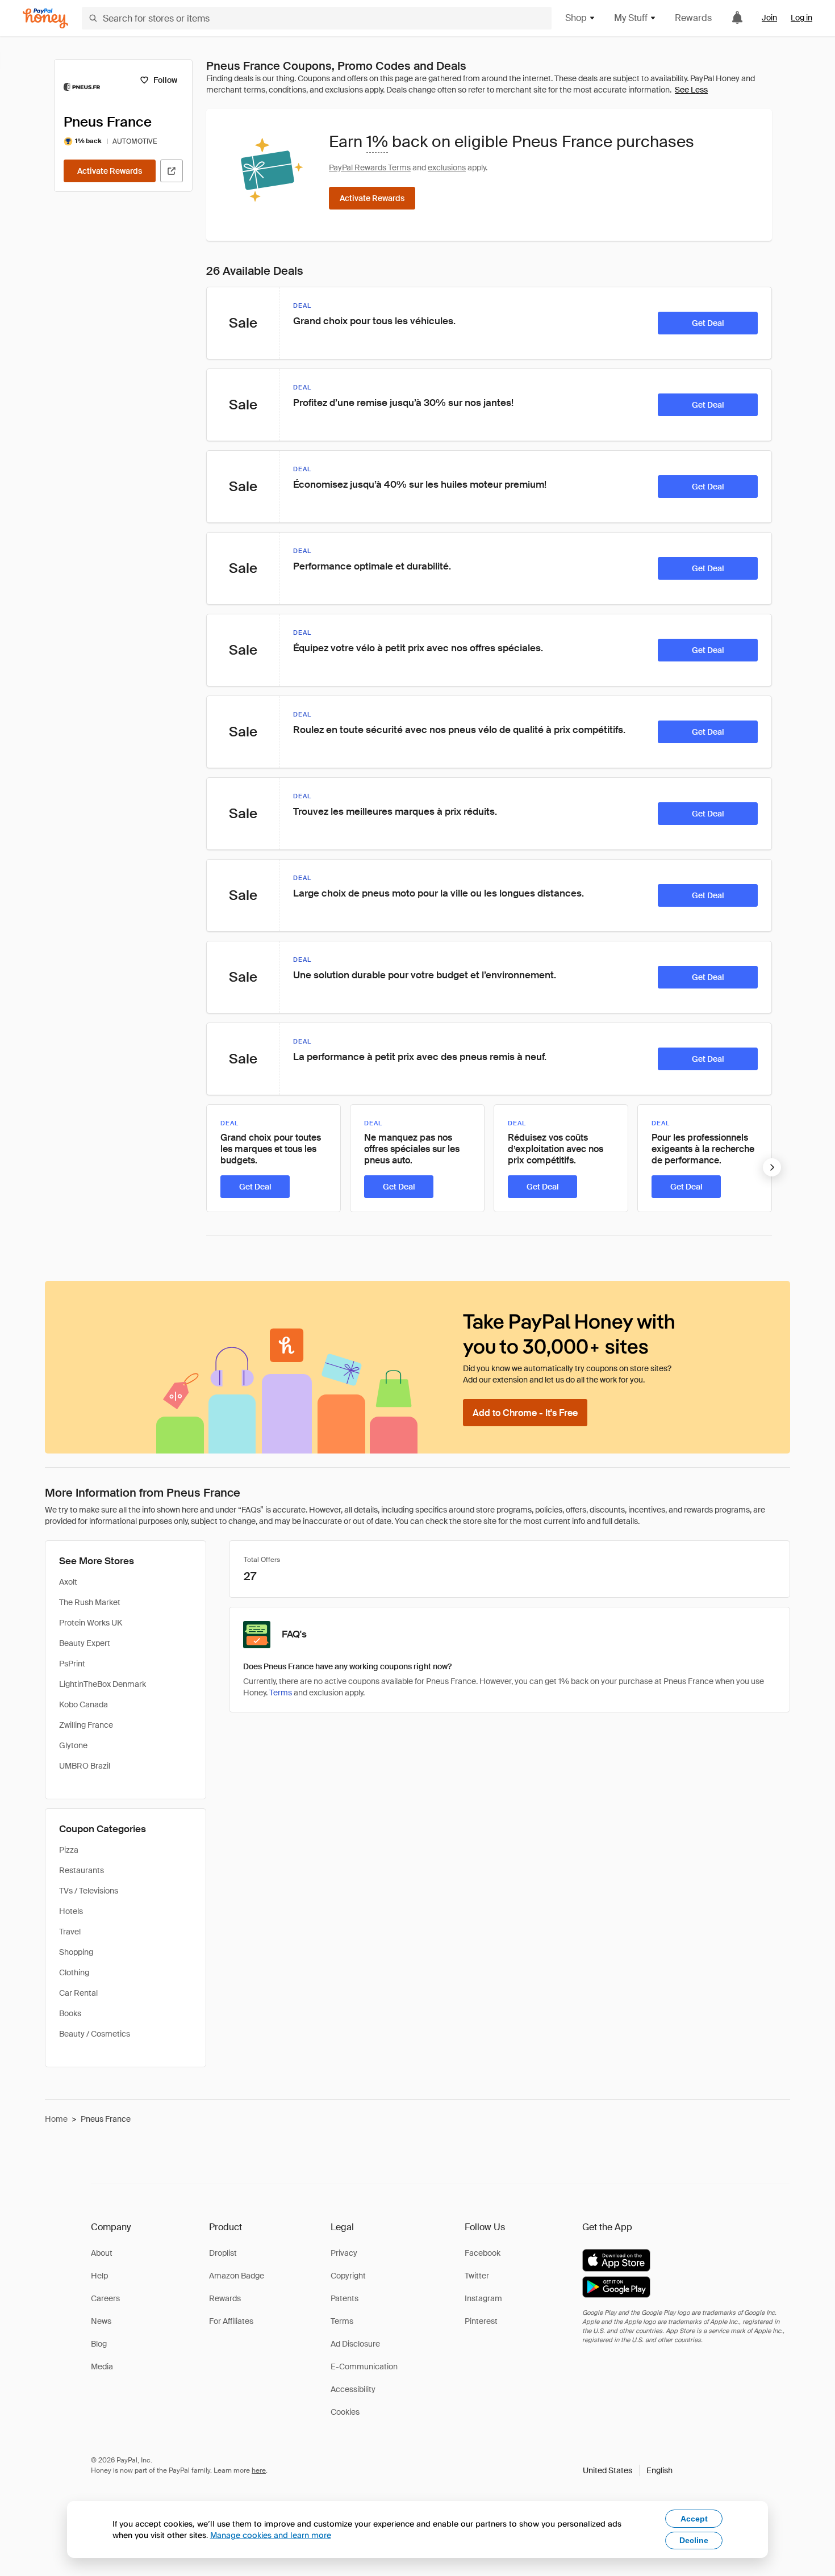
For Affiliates (231, 2321)
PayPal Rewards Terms (370, 167)
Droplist (223, 2253)
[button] (628, 2470)
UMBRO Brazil (85, 1766)
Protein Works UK (91, 1623)
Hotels (71, 1911)
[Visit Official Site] (172, 171)
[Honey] (45, 18)
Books (70, 2013)
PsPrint (72, 1664)
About (102, 2253)
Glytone (73, 1745)
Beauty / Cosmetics (95, 2034)
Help (99, 2276)
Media (102, 2366)
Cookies (345, 2412)
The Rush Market (90, 1602)
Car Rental (78, 1993)
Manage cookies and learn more (271, 2535)
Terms (281, 1693)
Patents (345, 2298)
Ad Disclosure (355, 2344)
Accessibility (353, 2389)
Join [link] (769, 18)
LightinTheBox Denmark (103, 1684)
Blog (99, 2344)
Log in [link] (801, 18)
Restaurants (82, 1870)
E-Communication (364, 2366)
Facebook (483, 2253)
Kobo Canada (83, 1704)
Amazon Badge (237, 2276)
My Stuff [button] (631, 18)
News (101, 2321)
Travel (70, 1932)
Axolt (68, 1582)
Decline (694, 2540)
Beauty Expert (85, 1643)
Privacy (344, 2253)
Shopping (76, 1952)
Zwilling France (86, 1725)
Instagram (483, 2298)
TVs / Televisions (89, 1891)
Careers (105, 2298)
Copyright (348, 2276)
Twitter (477, 2276)
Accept (694, 2519)
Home (56, 2119)
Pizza (69, 1850)
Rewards (693, 18)
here (259, 2470)
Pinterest (481, 2321)
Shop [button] (576, 18)
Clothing (74, 1972)
